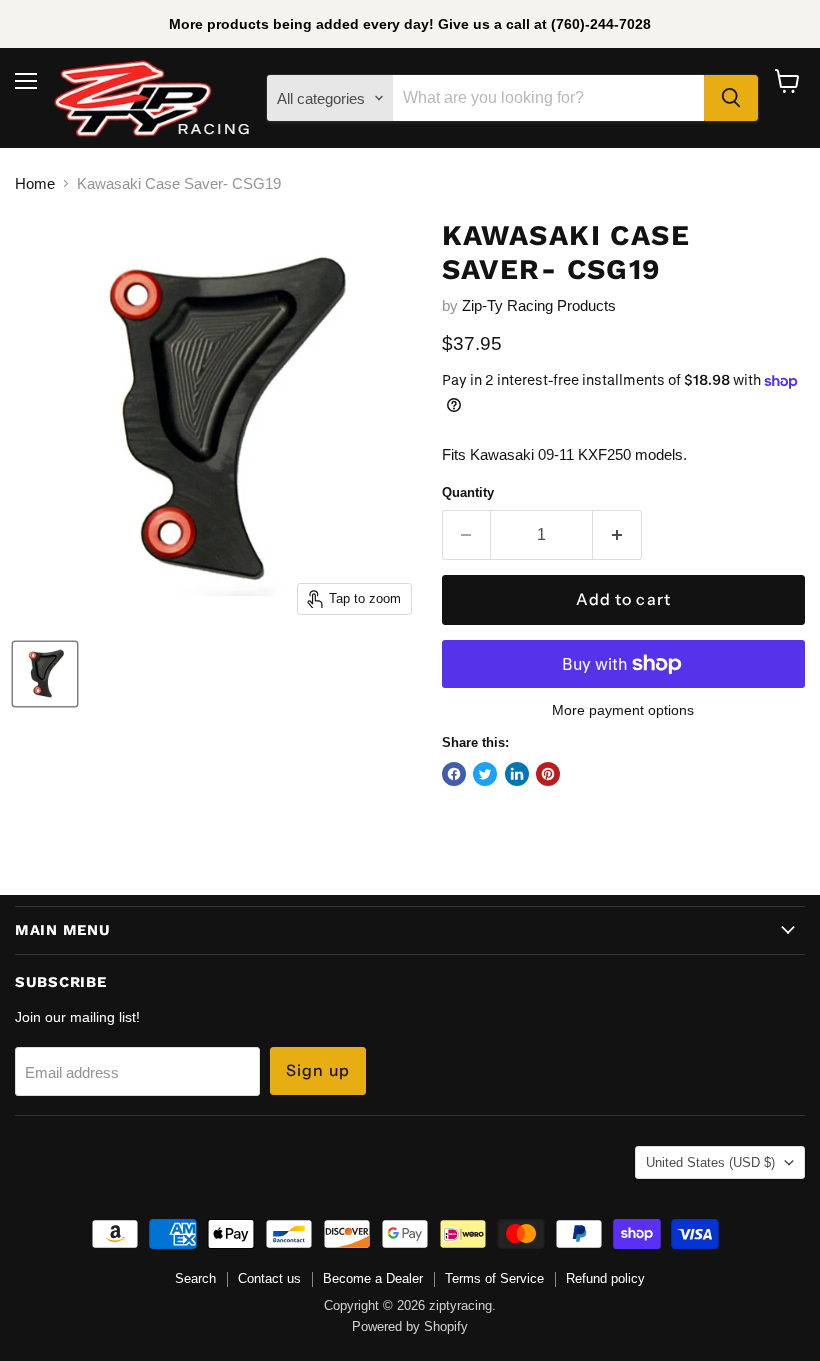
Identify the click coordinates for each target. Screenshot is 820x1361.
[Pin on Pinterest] (548, 774)
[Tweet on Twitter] (485, 774)
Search (195, 1278)
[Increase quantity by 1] (617, 535)
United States (710, 1162)
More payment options (623, 710)
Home (35, 183)
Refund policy (605, 1278)
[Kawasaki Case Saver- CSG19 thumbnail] (45, 674)
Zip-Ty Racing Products (539, 305)
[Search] (731, 98)
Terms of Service (494, 1278)
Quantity (468, 492)
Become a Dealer (373, 1278)
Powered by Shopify (410, 1326)
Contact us (269, 1278)
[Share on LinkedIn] (517, 774)
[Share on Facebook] (454, 774)
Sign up (318, 1070)
